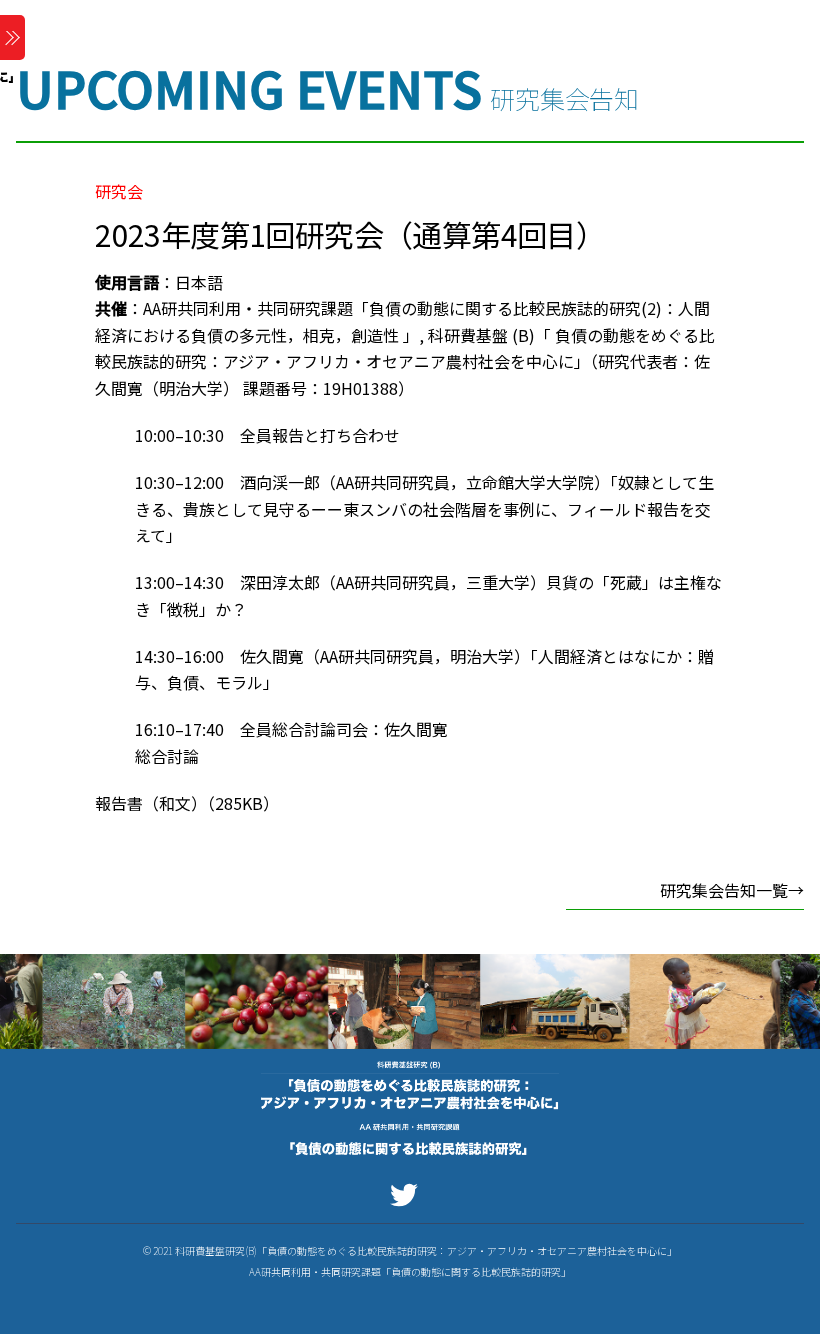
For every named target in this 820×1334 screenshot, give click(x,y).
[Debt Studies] (410, 1157)
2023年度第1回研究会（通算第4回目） (350, 234)
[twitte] (407, 1192)
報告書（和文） (151, 803)
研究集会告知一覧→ (732, 890)
